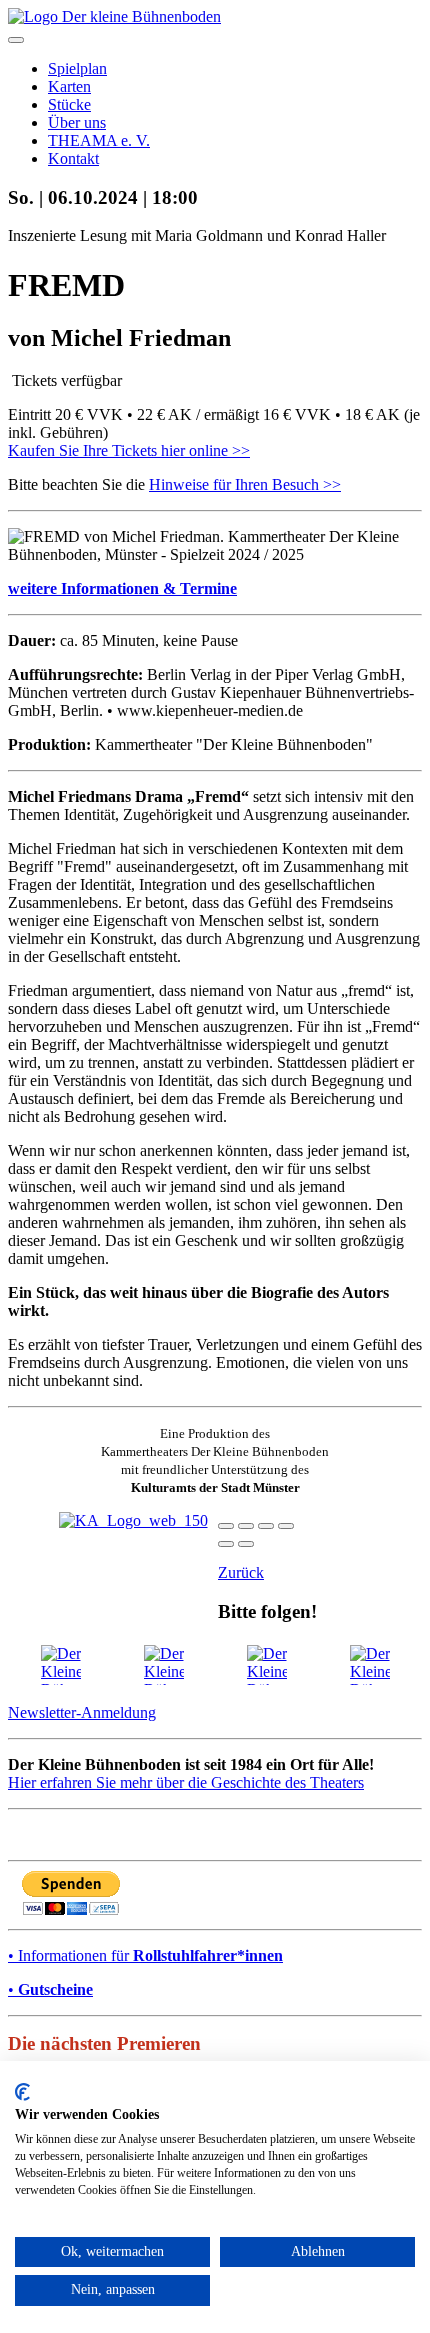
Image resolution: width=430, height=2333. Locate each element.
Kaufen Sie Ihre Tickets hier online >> (129, 450)
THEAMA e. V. (99, 140)
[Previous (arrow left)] (226, 1544)
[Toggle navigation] (16, 40)
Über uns (77, 122)
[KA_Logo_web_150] (133, 1520)
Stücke (69, 104)
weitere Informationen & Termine (122, 588)
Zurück (241, 1572)
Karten (69, 86)
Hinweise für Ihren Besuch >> (245, 484)
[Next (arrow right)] (246, 1544)
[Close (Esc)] (226, 1526)
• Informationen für (145, 1955)
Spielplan (77, 68)
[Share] (246, 1526)
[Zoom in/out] (286, 1526)
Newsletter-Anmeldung (82, 1712)
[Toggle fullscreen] (266, 1526)
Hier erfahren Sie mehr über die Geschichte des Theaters (186, 1782)
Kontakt (73, 158)
